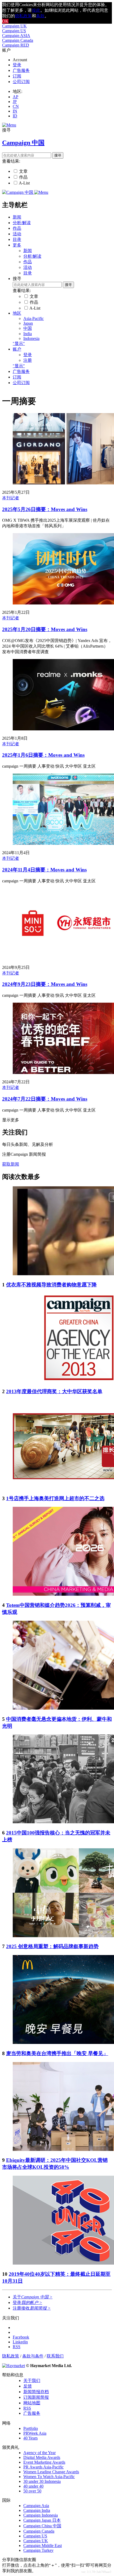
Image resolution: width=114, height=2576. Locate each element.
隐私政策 (11, 2356)
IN (15, 111)
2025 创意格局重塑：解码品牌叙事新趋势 (52, 1946)
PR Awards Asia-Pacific (43, 2467)
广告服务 (21, 70)
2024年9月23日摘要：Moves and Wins (45, 984)
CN (16, 106)
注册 (28, 360)
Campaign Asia (36, 2506)
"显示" (19, 343)
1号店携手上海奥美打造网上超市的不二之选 (55, 1498)
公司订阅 (21, 82)
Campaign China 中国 (42, 2526)
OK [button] (5, 21)
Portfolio (31, 2428)
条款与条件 (33, 2356)
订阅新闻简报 (36, 2397)
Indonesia (31, 338)
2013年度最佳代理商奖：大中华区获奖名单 (54, 1391)
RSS (27, 2408)
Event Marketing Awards (44, 2462)
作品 (23, 177)
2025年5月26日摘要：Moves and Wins (45, 509)
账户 (17, 349)
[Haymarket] (14, 2366)
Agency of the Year (40, 2453)
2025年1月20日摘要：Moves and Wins (45, 629)
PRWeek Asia (35, 2433)
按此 (36, 10)
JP (15, 102)
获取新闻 (11, 1164)
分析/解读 (22, 223)
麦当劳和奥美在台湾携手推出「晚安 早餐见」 (57, 2053)
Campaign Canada (18, 40)
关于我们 (32, 2380)
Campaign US (14, 31)
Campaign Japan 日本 (42, 2520)
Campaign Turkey (38, 2550)
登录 (17, 65)
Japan (28, 323)
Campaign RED (16, 45)
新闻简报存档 (36, 2392)
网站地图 (32, 2403)
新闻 (17, 217)
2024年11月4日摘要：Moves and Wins (44, 870)
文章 (23, 171)
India (28, 334)
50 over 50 (32, 2491)
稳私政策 (23, 16)
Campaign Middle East (43, 2546)
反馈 (28, 2386)
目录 (17, 239)
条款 (40, 16)
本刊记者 (11, 498)
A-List (24, 183)
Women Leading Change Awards (51, 2472)
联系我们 (55, 2356)
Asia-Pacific (34, 318)
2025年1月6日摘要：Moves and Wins (43, 755)
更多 (17, 245)
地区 (17, 313)
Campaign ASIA (16, 36)
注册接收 (32, 2308)
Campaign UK (14, 26)
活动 (17, 234)
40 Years (30, 2438)
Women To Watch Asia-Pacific (49, 2477)
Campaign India (37, 2510)
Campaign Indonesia (41, 2515)
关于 (33, 2297)
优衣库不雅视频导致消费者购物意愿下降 (51, 1285)
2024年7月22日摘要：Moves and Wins (45, 1099)
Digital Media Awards (42, 2457)
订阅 (17, 76)
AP (16, 97)
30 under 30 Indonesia (42, 2481)
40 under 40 (33, 2486)
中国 (28, 328)
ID (15, 116)
